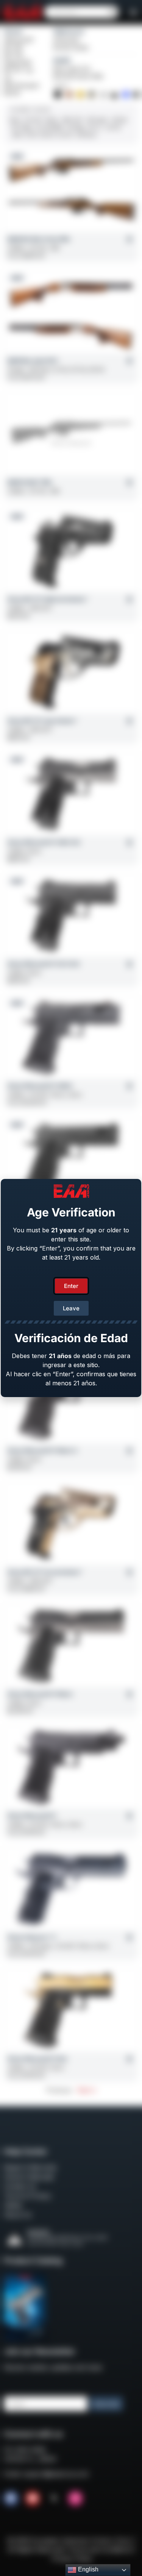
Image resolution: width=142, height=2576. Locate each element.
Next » (87, 2090)
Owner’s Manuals (29, 2177)
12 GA (31, 135)
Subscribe (106, 2404)
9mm (15, 120)
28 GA (48, 135)
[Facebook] (11, 2498)
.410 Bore (86, 135)
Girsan (13, 31)
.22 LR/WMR (49, 127)
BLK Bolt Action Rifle (78, 76)
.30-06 (113, 127)
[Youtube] (33, 2498)
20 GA (65, 135)
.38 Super (97, 120)
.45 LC (95, 127)
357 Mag (21, 127)
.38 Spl (119, 120)
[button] (133, 12)
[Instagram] (75, 2498)
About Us (18, 2215)
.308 (16, 135)
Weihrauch (69, 31)
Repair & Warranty (30, 2167)
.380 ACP (72, 120)
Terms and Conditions (100, 2549)
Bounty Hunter (71, 48)
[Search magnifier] (112, 12)
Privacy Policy (72, 2559)
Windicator (67, 40)
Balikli (62, 60)
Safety (13, 2205)
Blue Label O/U (72, 69)
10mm (52, 120)
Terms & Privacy (27, 2196)
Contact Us (20, 2186)
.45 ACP (33, 120)
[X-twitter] (54, 2498)
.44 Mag (75, 127)
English (87, 2569)
